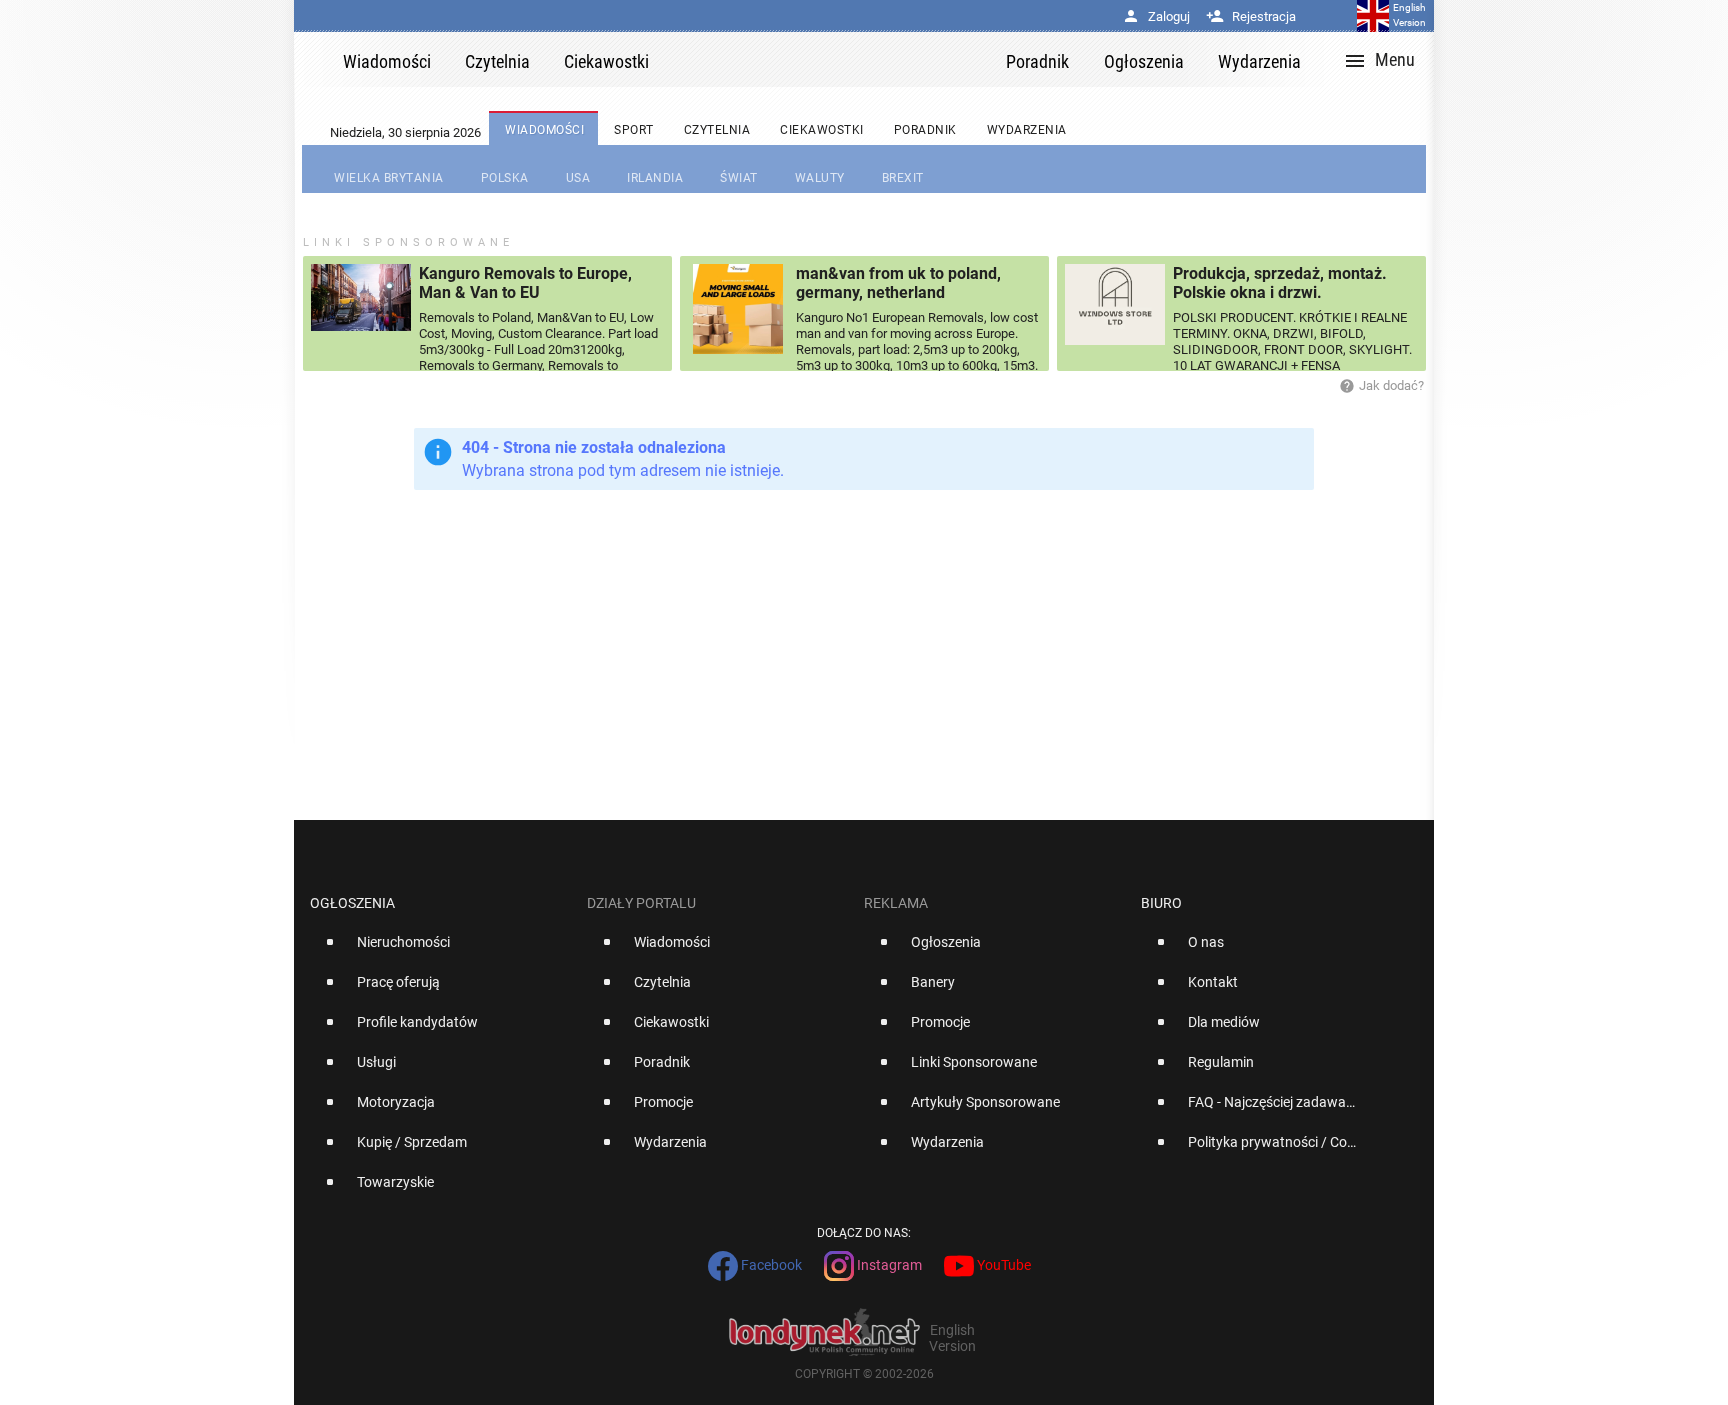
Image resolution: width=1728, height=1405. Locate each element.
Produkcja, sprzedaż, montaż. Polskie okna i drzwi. (1280, 283)
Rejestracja (1251, 16)
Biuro (1161, 903)
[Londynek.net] (836, 59)
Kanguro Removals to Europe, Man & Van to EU (525, 283)
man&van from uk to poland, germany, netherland (898, 283)
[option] (440, 950)
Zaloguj (1156, 16)
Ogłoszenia (352, 903)
